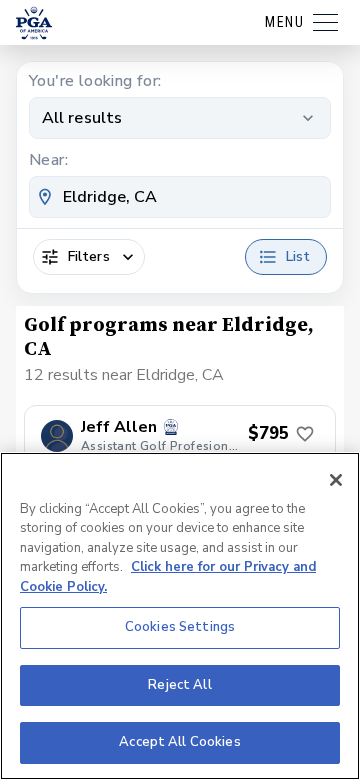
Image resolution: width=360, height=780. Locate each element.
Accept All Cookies (179, 742)
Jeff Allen (119, 427)
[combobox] (180, 197)
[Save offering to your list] (305, 434)
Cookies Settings (180, 627)
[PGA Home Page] (34, 23)
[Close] (336, 480)
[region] (180, 616)
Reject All (179, 685)
